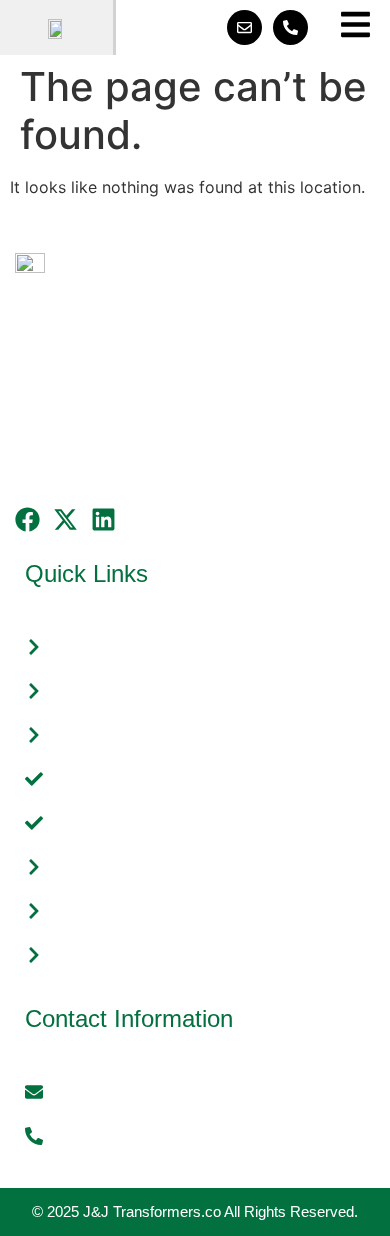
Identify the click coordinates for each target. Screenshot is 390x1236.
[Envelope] (244, 27)
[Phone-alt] (290, 27)
